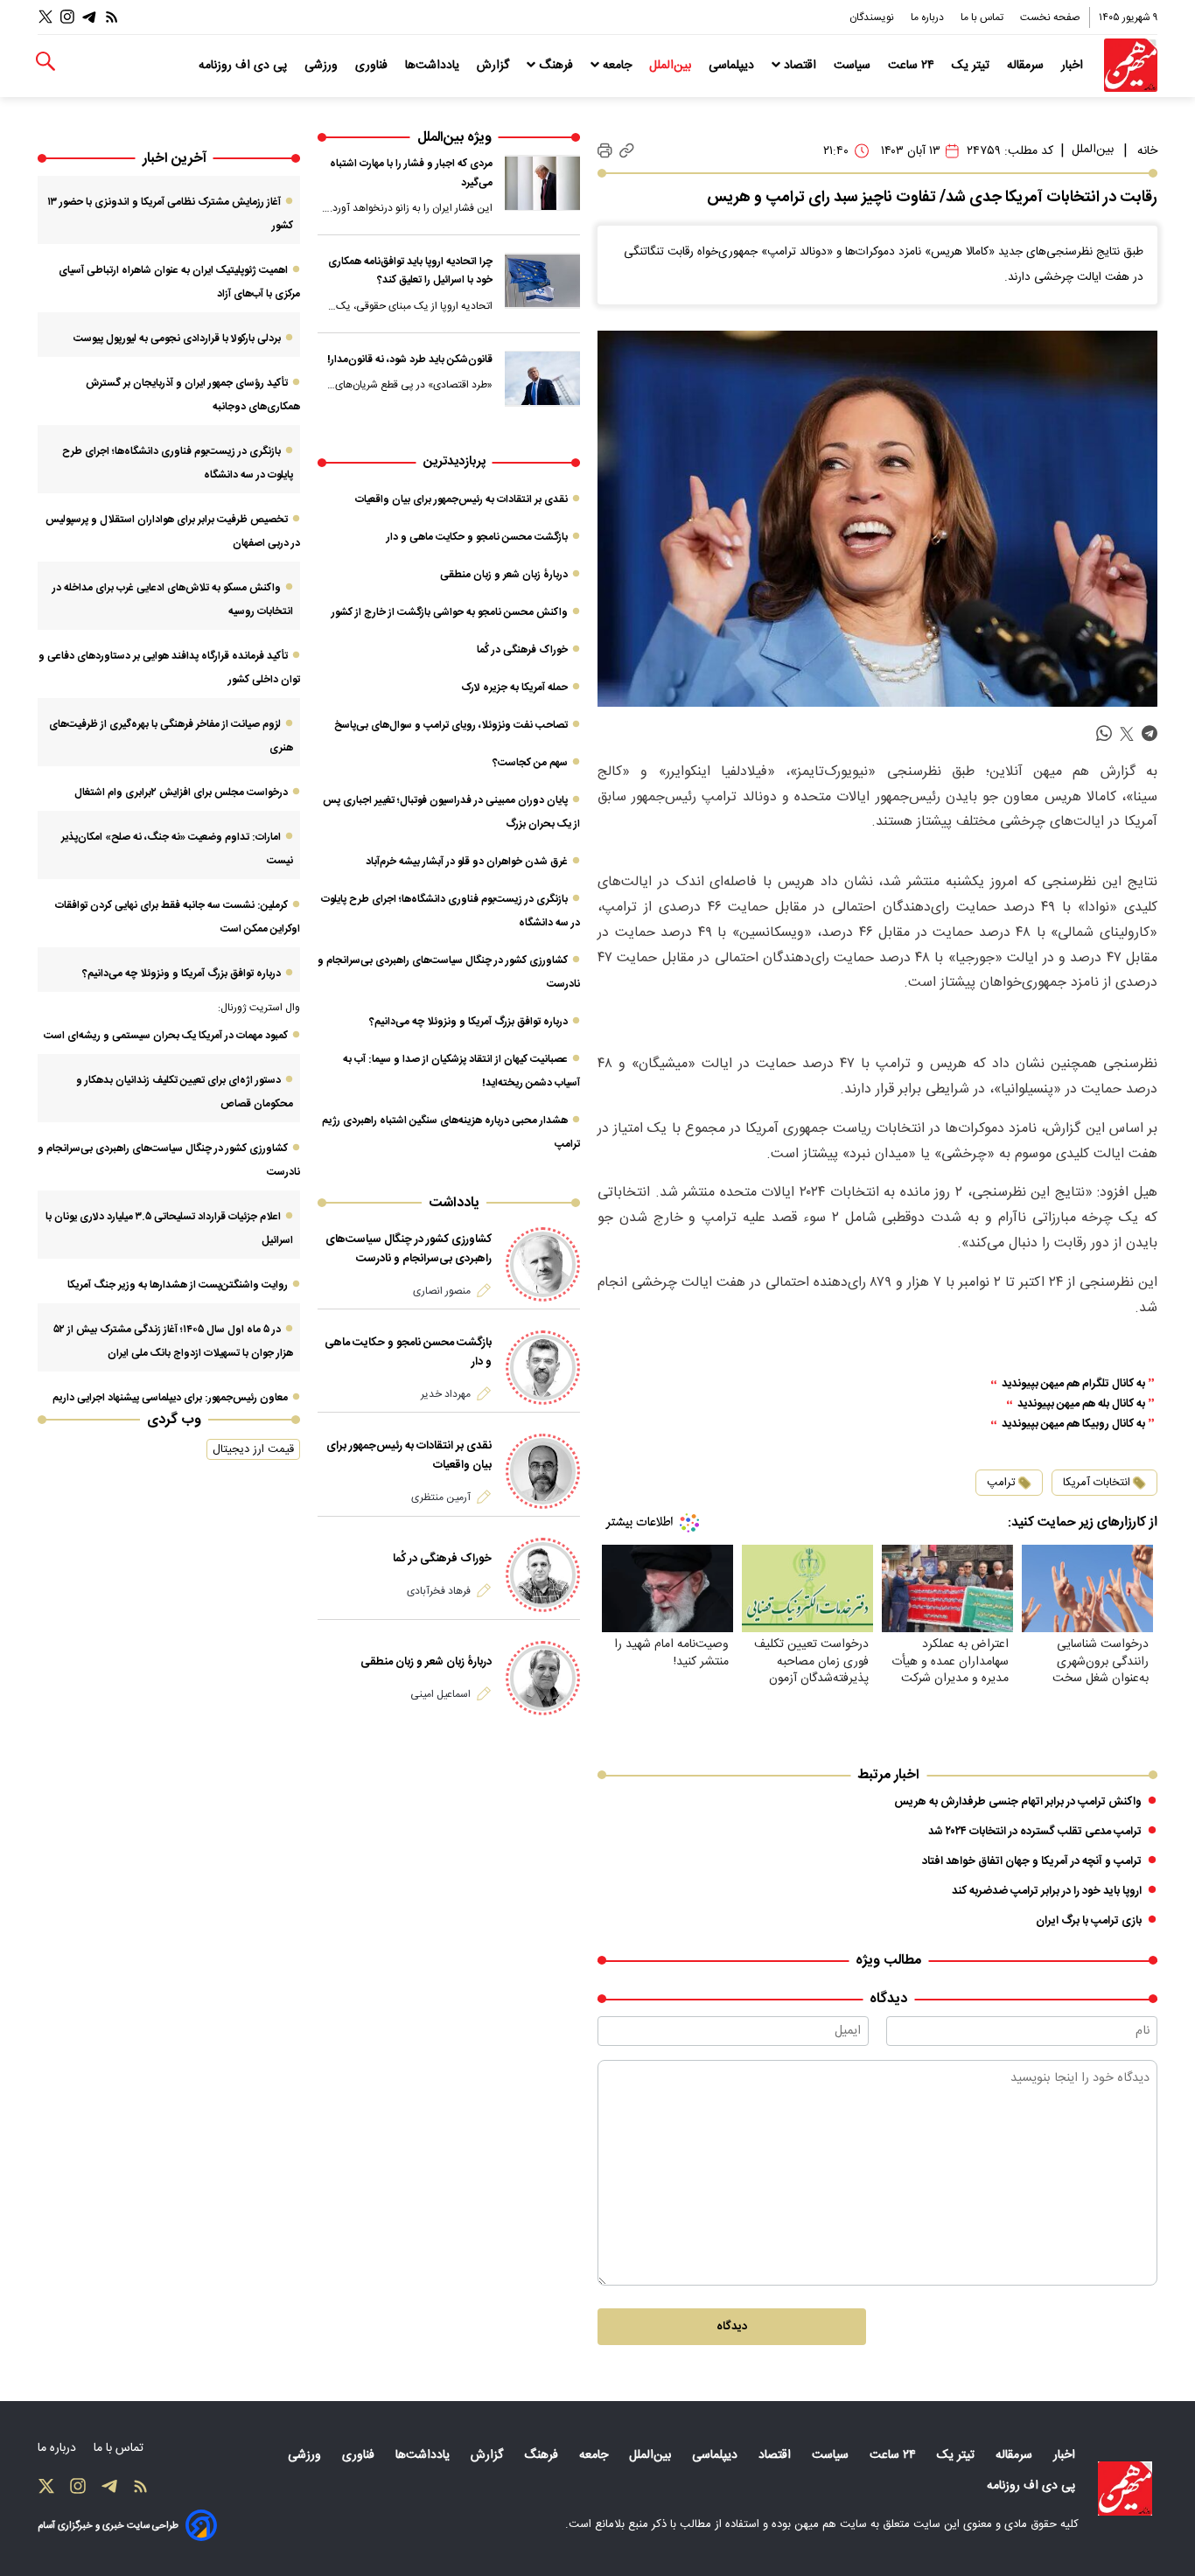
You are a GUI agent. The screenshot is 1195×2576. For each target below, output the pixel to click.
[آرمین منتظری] (543, 1471)
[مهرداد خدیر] (543, 1368)
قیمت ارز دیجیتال (253, 1449)
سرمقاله (1027, 66)
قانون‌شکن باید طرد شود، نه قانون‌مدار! (410, 360)
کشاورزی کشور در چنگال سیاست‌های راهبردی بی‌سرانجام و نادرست (409, 1249)
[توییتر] (45, 17)
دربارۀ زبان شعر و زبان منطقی (504, 575)
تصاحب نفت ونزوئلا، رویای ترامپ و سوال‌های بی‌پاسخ (451, 725)
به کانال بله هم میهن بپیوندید (1081, 1404)
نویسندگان (873, 17)
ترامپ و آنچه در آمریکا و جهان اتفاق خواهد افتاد (1032, 1861)
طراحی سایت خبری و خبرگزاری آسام (108, 2526)
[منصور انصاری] (543, 1264)
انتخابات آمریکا (1097, 1483)
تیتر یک (972, 66)
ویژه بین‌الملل (454, 138)
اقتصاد (800, 66)
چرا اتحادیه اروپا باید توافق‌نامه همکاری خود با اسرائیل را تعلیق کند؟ (410, 271)
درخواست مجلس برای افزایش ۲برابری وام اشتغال (181, 792)
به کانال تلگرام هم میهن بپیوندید (1073, 1384)
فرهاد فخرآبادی (439, 1591)
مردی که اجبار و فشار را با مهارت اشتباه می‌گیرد (411, 173)
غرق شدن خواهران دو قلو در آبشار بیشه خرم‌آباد (467, 862)
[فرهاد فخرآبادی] (543, 1575)
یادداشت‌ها (434, 66)
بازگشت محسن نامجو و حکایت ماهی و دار (477, 537)
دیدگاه (732, 2327)
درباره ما (929, 17)
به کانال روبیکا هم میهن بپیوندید (1073, 1424)
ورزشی (323, 66)
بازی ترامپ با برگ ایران (1089, 1921)
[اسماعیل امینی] (543, 1678)
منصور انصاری (442, 1291)
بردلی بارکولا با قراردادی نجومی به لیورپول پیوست (177, 339)
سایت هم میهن (831, 2524)
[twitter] (1127, 734)
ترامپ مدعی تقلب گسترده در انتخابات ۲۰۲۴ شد (1035, 1832)
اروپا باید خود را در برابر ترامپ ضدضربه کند (1047, 1891)
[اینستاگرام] (67, 17)
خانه (1147, 151)
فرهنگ (556, 66)
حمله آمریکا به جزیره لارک (514, 688)
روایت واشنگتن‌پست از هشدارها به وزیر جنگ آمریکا (178, 1285)
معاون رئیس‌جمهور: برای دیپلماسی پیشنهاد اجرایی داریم (170, 1398)
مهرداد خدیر (446, 1394)
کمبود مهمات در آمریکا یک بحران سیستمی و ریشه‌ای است (166, 1036)
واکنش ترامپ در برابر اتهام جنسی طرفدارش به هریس (1018, 1802)
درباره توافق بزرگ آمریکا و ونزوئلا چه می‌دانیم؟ (468, 1022)
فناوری (373, 66)
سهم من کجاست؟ (530, 763)
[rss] (112, 17)
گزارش (495, 66)
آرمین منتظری (441, 1497)
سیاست (854, 66)
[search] (45, 62)
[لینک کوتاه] (627, 151)
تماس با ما (983, 17)
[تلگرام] (89, 17)
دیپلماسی (733, 66)
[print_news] (605, 151)
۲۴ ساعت (913, 66)
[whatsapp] (1104, 734)
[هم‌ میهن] (1125, 2489)
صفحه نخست (1050, 17)
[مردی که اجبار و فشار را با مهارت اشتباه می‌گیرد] (542, 183)
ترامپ (1001, 1483)
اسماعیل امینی (440, 1694)
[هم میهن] (1131, 65)
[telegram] (1150, 734)
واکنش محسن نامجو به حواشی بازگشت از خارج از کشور (450, 612)
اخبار (1074, 66)
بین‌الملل (672, 66)
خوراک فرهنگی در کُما (522, 650)
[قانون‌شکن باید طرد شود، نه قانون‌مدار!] (542, 379)
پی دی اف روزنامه (245, 66)
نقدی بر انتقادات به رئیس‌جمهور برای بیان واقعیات (461, 499)
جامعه (617, 66)
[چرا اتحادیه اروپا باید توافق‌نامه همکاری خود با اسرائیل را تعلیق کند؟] (542, 281)
